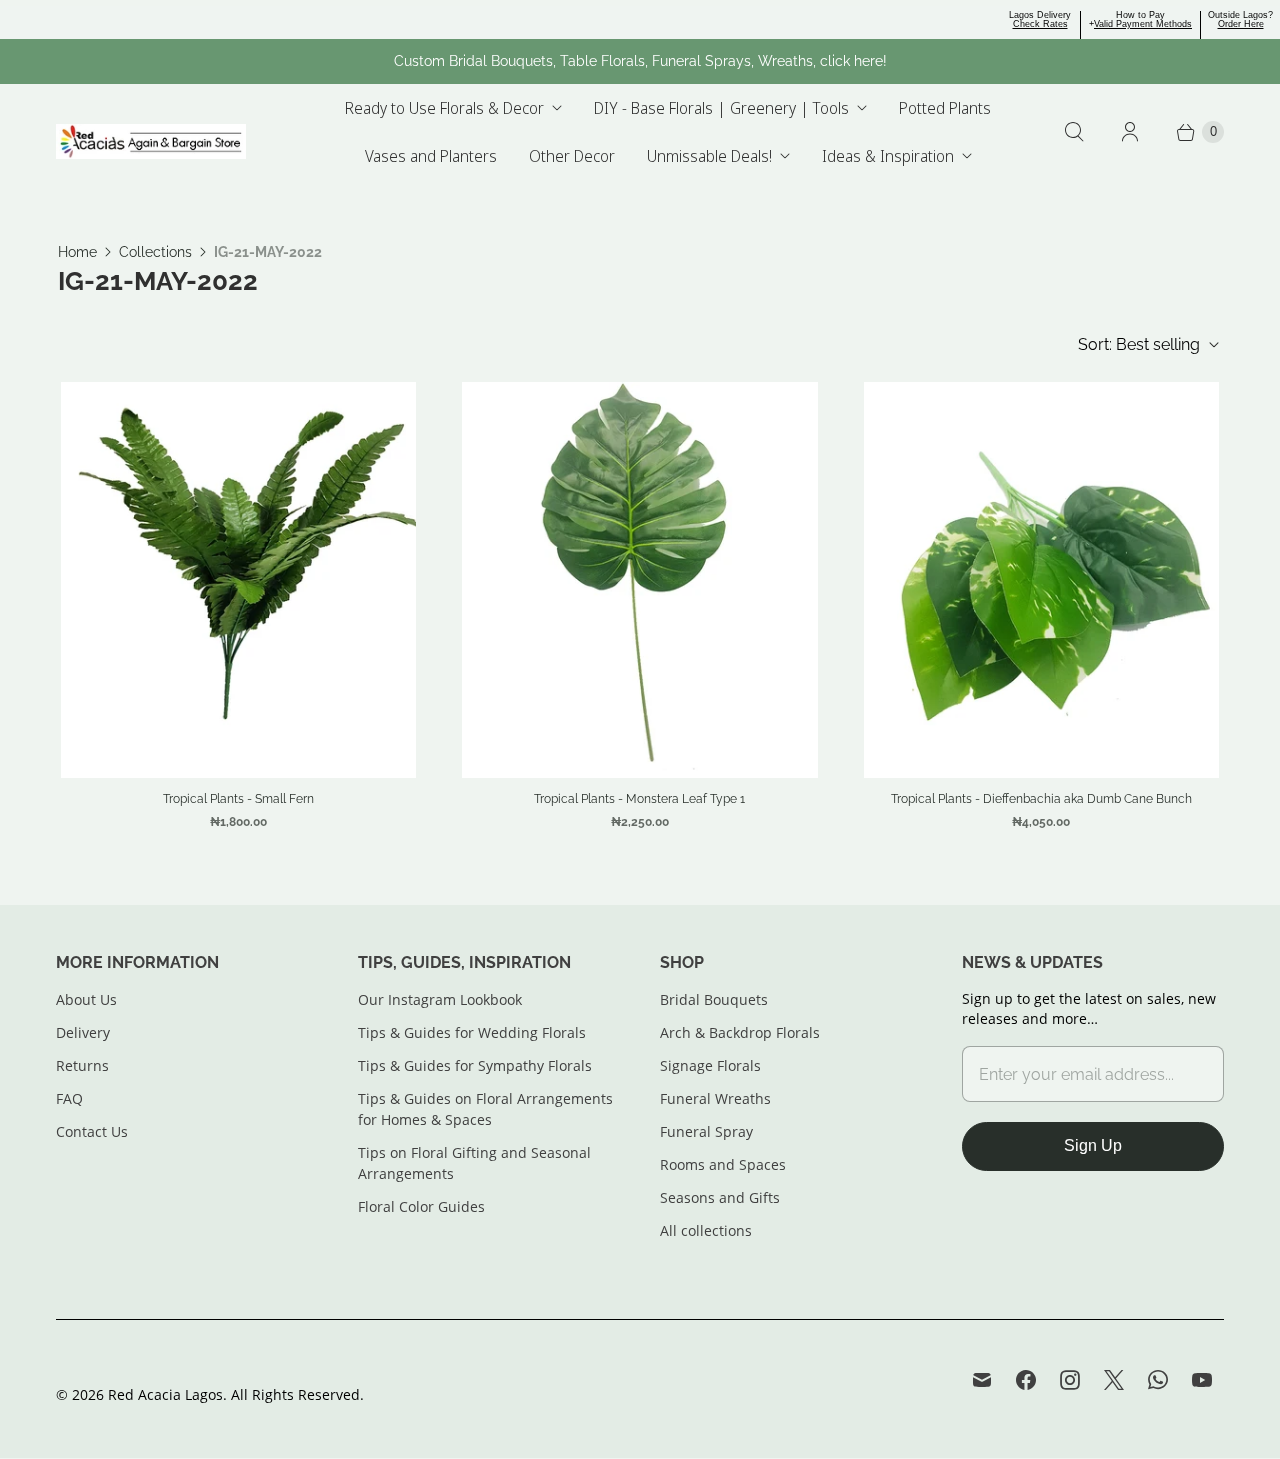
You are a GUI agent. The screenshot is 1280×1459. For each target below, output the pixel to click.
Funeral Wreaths (715, 1098)
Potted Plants (945, 108)
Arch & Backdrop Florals (740, 1032)
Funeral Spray (706, 1131)
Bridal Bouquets (714, 999)
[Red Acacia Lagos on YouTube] (1202, 1380)
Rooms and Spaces (723, 1164)
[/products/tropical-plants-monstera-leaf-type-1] (639, 580)
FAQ (69, 1098)
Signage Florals (710, 1065)
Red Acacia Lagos (165, 1394)
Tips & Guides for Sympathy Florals (475, 1065)
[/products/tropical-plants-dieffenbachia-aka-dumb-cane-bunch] (1041, 580)
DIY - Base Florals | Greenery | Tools (721, 108)
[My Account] (1130, 132)
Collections (155, 252)
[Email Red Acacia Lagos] (982, 1380)
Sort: (1139, 344)
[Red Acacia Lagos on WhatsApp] (1158, 1380)
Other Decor (572, 156)
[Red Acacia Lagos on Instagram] (1070, 1380)
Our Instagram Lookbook (440, 999)
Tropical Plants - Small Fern (238, 799)
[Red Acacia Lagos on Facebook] (1026, 1380)
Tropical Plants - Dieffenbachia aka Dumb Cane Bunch (1041, 799)
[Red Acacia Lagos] (151, 142)
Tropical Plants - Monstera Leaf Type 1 (639, 799)
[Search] (1074, 132)
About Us (86, 999)
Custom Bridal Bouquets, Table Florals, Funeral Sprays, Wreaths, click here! (640, 61)
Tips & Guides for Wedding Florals (472, 1032)
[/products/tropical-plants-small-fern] (238, 580)
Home (77, 252)
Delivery (83, 1032)
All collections (706, 1230)
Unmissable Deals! (709, 156)
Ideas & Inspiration (888, 156)
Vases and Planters (431, 156)
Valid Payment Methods (1143, 24)
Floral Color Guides (421, 1206)
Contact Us (92, 1131)
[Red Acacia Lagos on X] (1114, 1380)
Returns (82, 1065)
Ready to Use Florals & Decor (444, 108)
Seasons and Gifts (720, 1197)
